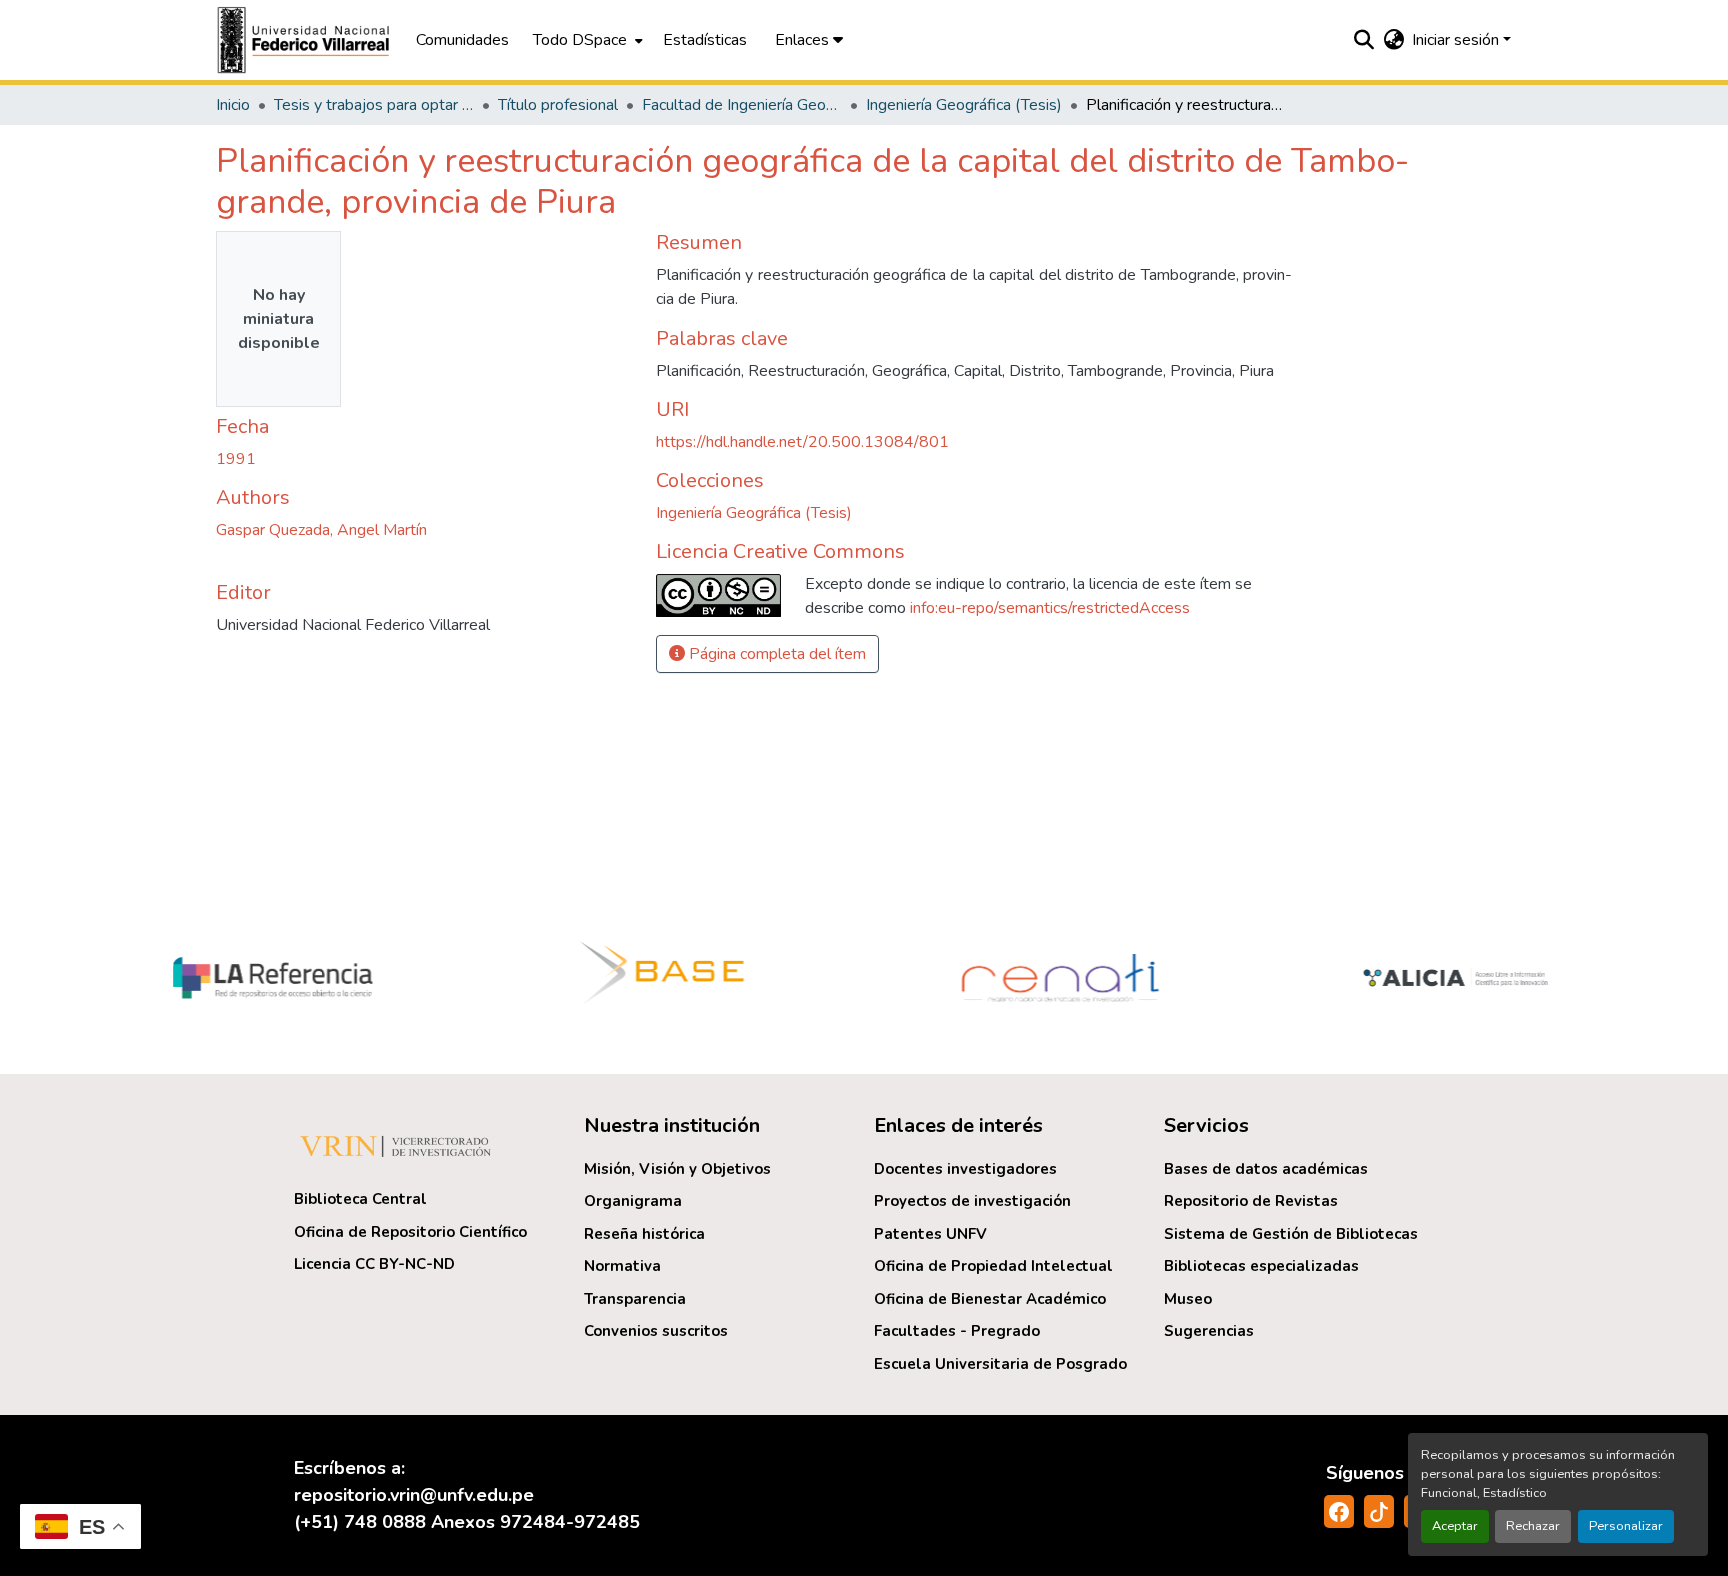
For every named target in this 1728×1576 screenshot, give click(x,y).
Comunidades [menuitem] (462, 40)
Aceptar (1455, 1526)
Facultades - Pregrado (957, 1331)
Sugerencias (1209, 1331)
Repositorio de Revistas (1251, 1201)
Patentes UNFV (930, 1234)
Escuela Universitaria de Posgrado (1000, 1364)
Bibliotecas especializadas (1261, 1266)
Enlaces (804, 40)
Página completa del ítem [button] (775, 654)
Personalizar (1626, 1526)
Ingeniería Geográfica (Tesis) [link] (964, 105)
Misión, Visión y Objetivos (677, 1169)
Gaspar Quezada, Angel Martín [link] (321, 530)
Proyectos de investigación (972, 1201)
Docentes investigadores (965, 1169)
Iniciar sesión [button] (1457, 40)
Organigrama (633, 1201)
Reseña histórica (644, 1234)
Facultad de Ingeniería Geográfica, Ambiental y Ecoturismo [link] (742, 105)
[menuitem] (586, 40)
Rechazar (1533, 1526)
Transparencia (635, 1299)
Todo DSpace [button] (580, 40)
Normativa (622, 1266)
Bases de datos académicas (1266, 1169)
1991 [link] (236, 459)
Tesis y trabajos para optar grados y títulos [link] (374, 105)
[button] (306, 40)
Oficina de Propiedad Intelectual (993, 1266)
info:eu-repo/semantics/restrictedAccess (1050, 608)
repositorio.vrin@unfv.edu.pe (414, 1495)
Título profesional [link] (558, 105)
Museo (1188, 1299)
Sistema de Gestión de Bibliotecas (1291, 1234)
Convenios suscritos (656, 1331)
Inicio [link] (233, 105)
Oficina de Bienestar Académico (990, 1299)
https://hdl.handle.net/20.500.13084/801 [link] (802, 442)
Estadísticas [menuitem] (705, 40)
